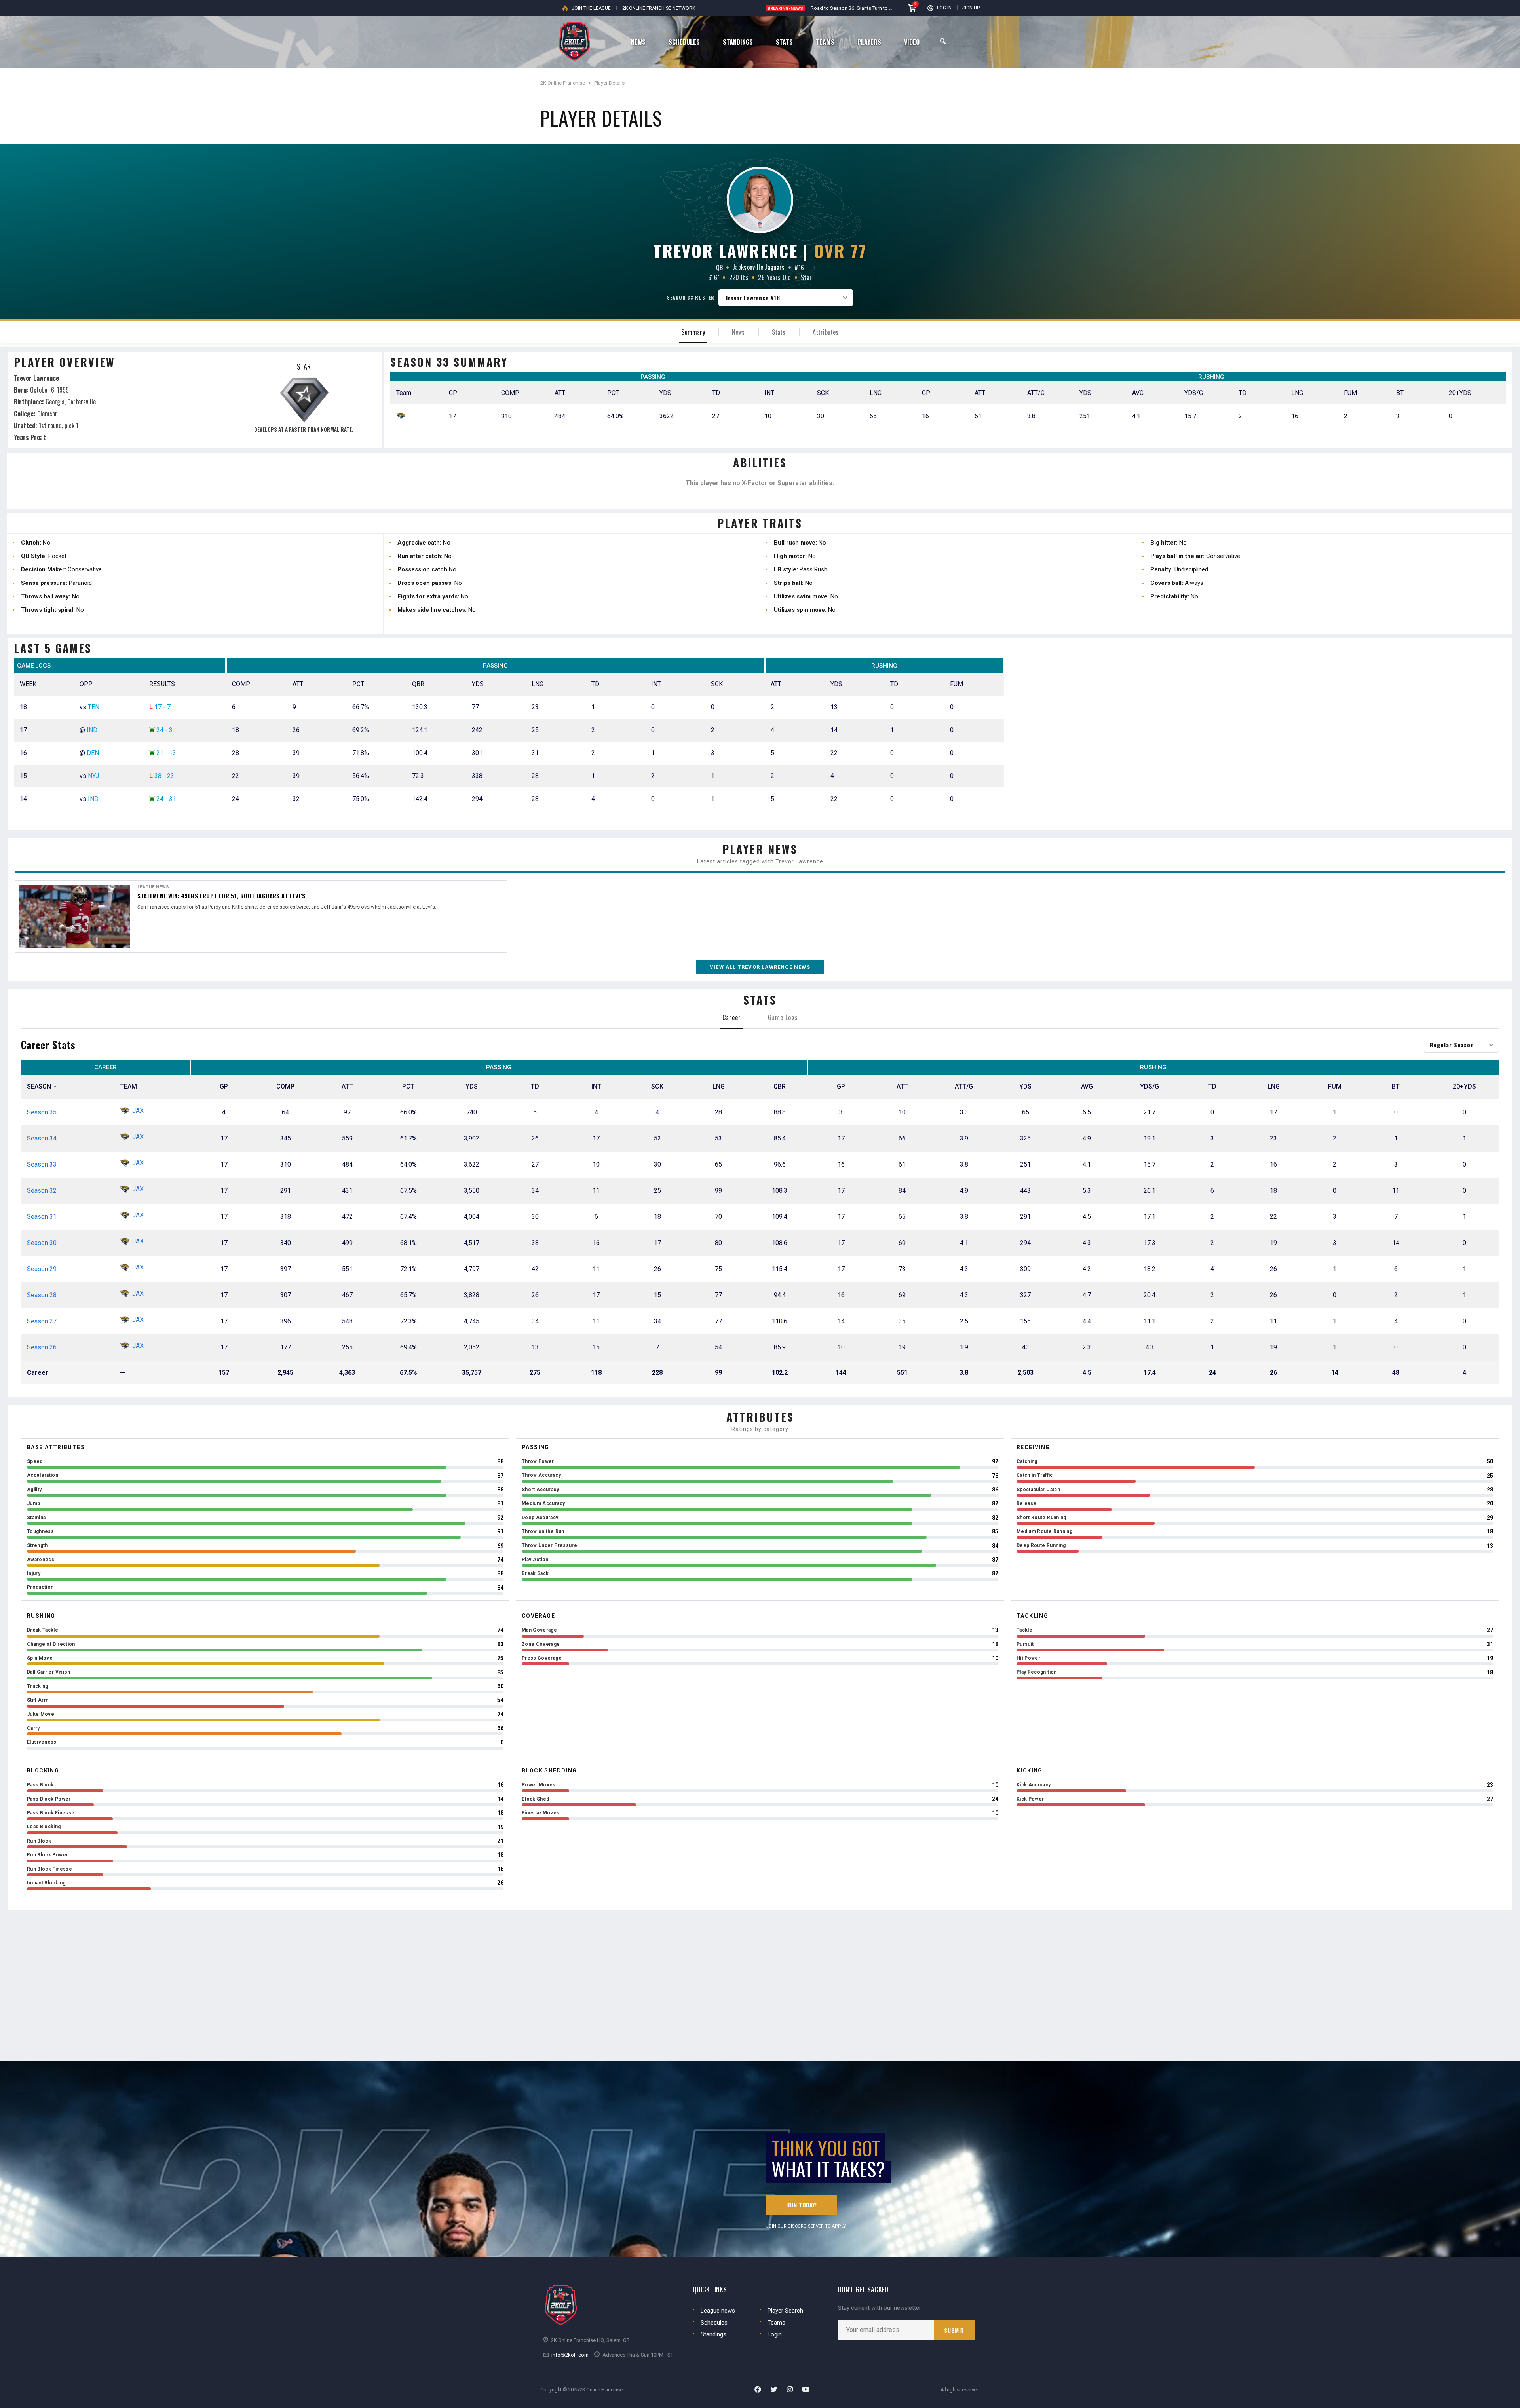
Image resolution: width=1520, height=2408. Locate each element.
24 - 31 (166, 799)
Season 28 (42, 1295)
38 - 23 (164, 776)
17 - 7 (162, 707)
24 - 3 (164, 730)
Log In (944, 8)
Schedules (714, 2323)
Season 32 (42, 1191)
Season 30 (42, 1243)
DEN (93, 753)
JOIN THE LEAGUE (591, 8)
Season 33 (42, 1164)
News (738, 332)
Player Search (785, 2311)
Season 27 (42, 1321)
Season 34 (42, 1138)
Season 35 (42, 1112)
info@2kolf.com (570, 2355)
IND (92, 730)
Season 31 (42, 1217)
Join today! (801, 2205)
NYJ (93, 776)
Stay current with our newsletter (880, 2308)
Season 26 (42, 1347)
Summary (693, 332)
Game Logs (783, 1017)
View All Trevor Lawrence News (760, 967)
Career (732, 1017)
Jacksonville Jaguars (759, 267)
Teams (776, 2323)
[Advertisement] (1262, 738)
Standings (713, 2334)
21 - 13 (166, 753)
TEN (94, 707)
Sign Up (971, 8)
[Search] (943, 41)
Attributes (826, 332)
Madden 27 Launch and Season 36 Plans (857, 8)
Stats (779, 332)
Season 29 (42, 1269)
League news (718, 2311)
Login (775, 2334)
